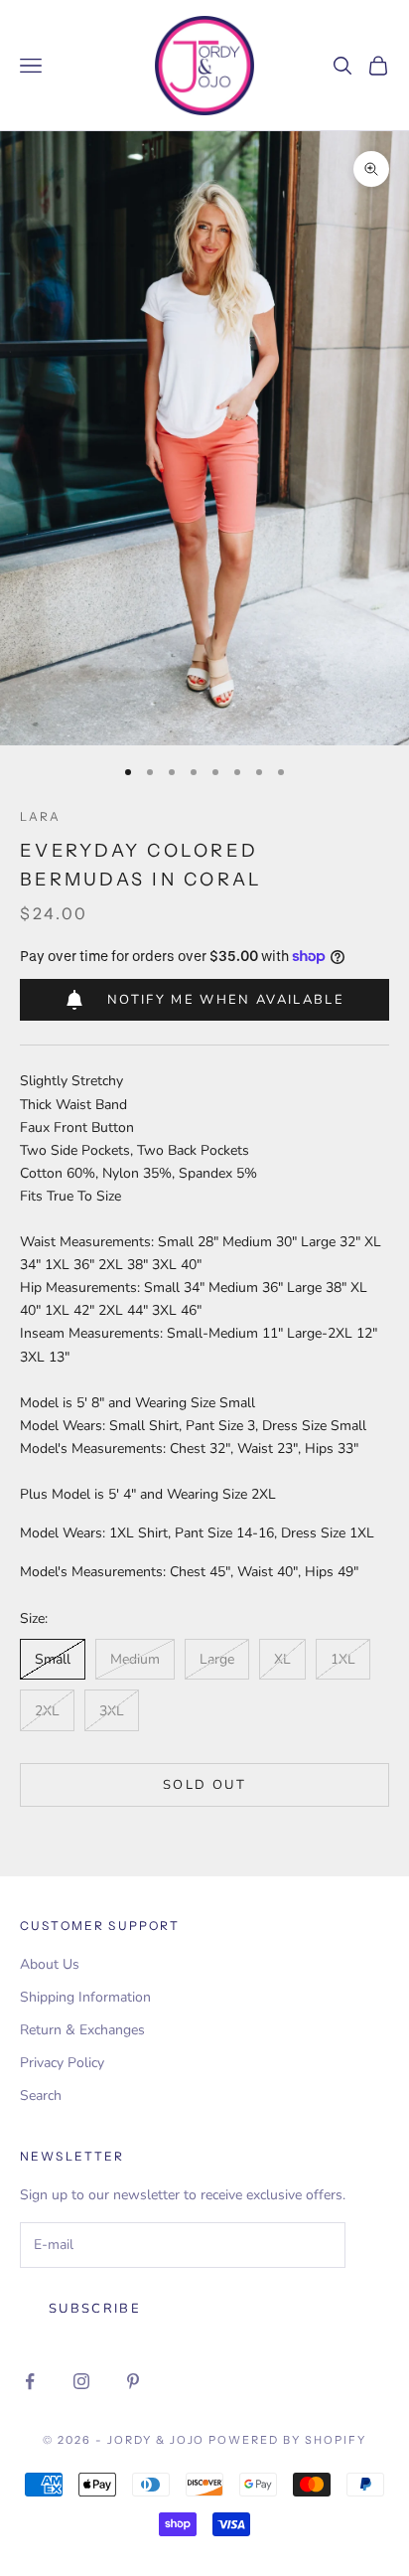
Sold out (204, 1785)
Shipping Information (85, 1997)
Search (41, 2095)
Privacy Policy (62, 2063)
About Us (50, 1964)
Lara (41, 816)
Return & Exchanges (82, 2030)
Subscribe (95, 2309)
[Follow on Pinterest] (133, 2381)
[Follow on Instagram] (81, 2381)
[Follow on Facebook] (30, 2381)
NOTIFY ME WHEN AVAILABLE (226, 1000)
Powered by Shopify (287, 2440)
